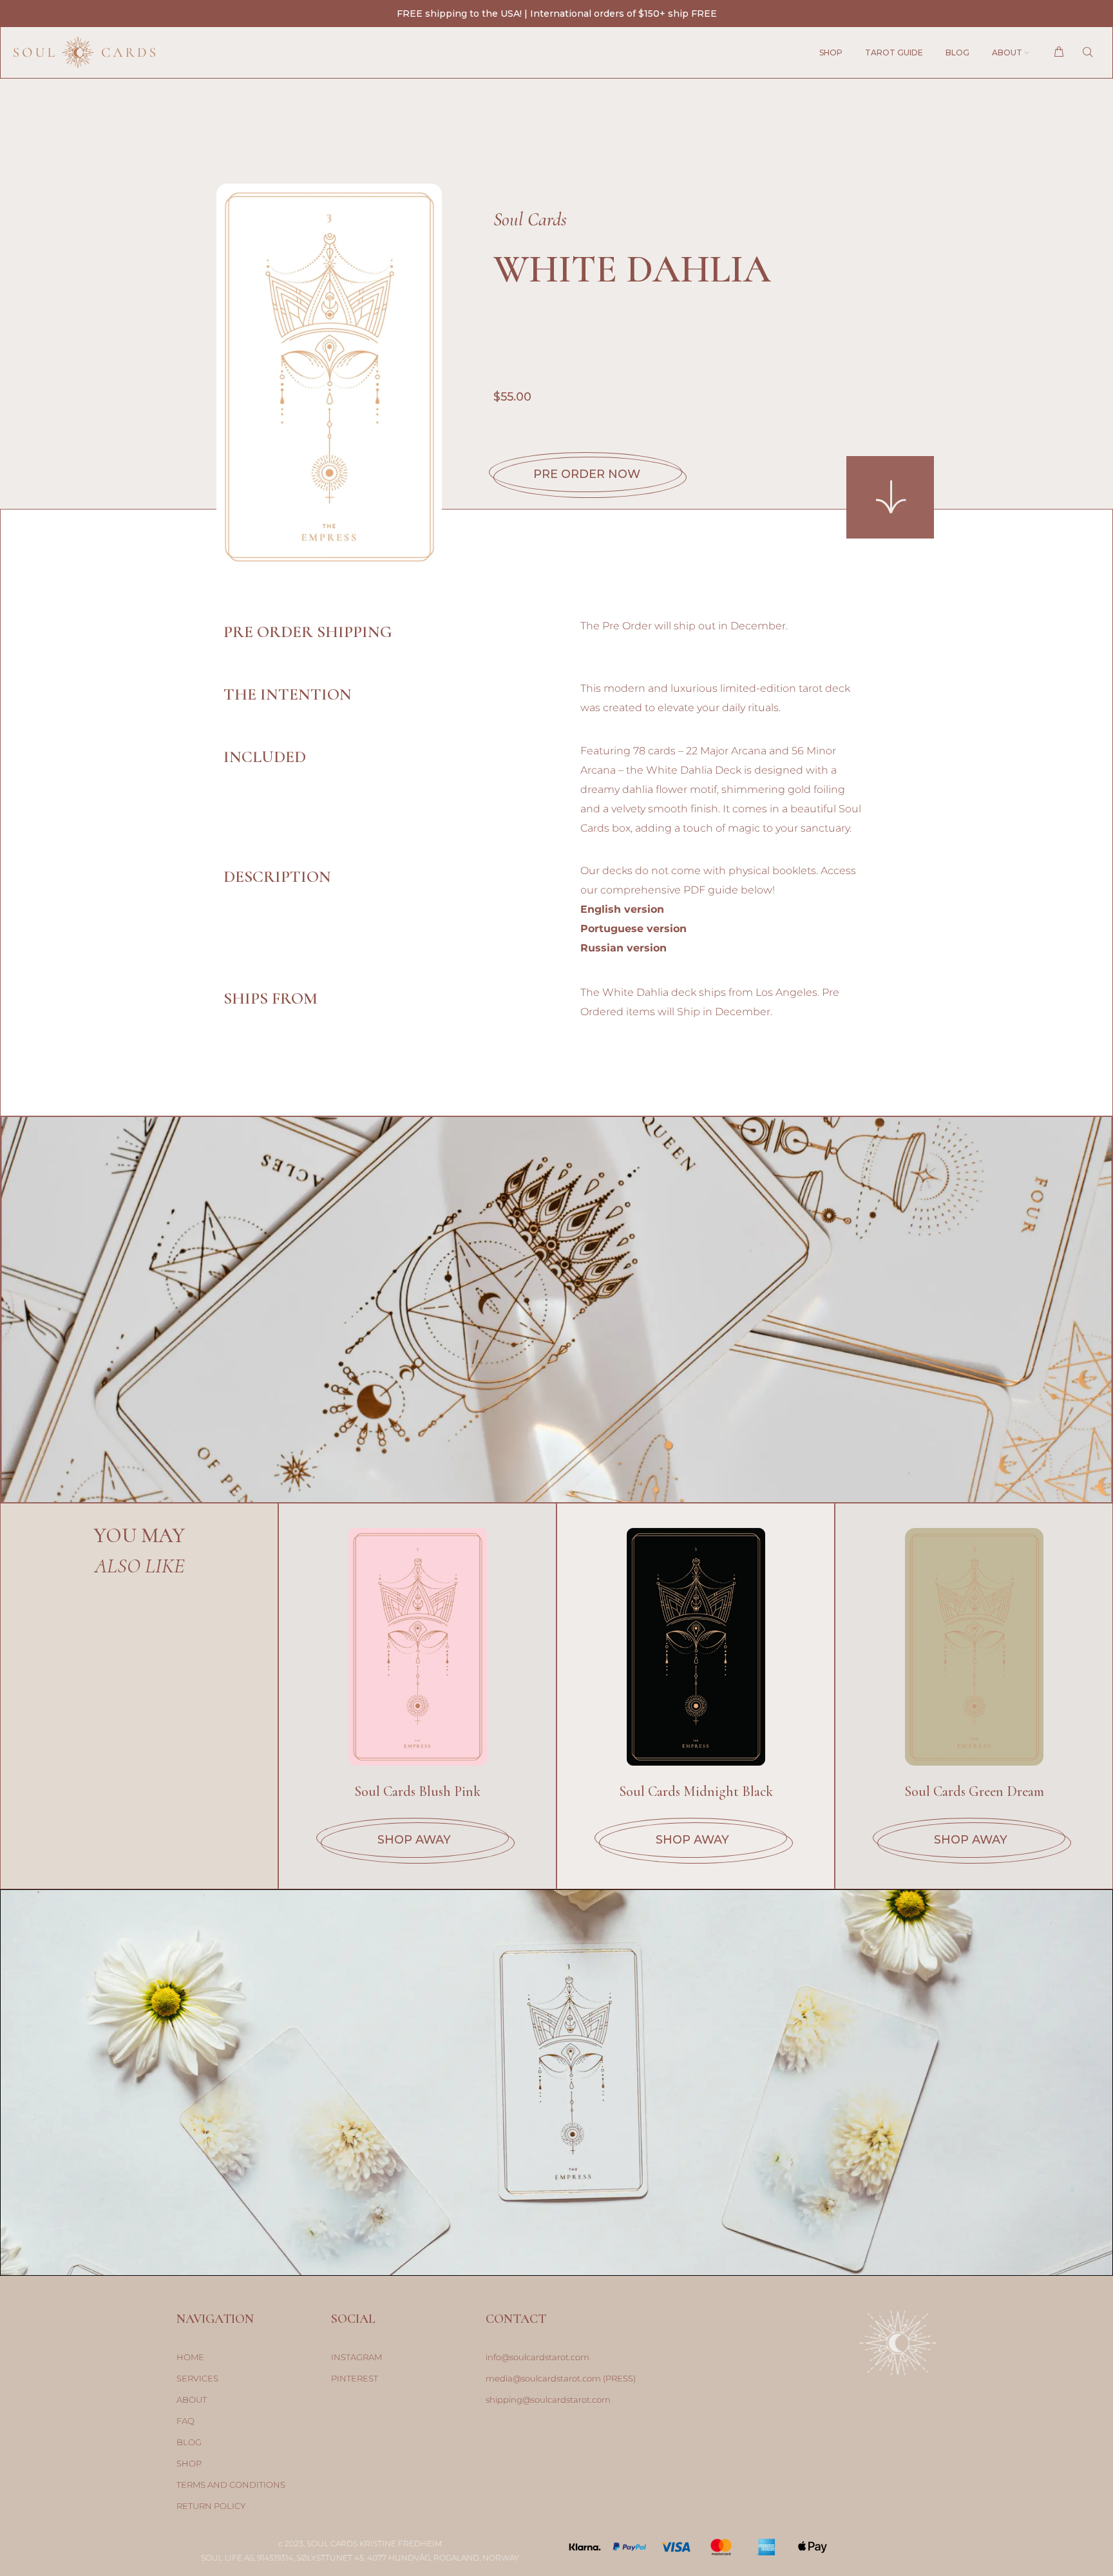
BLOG (189, 2442)
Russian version (623, 948)
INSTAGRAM (357, 2357)
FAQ (185, 2421)
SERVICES (197, 2378)
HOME (190, 2357)
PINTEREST (355, 2378)
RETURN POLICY (211, 2506)
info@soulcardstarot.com (537, 2357)
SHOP (189, 2463)
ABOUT (192, 2399)
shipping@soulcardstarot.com (548, 2399)
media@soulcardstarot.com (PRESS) (561, 2378)
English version (622, 909)
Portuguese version (633, 929)
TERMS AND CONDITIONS (231, 2485)
